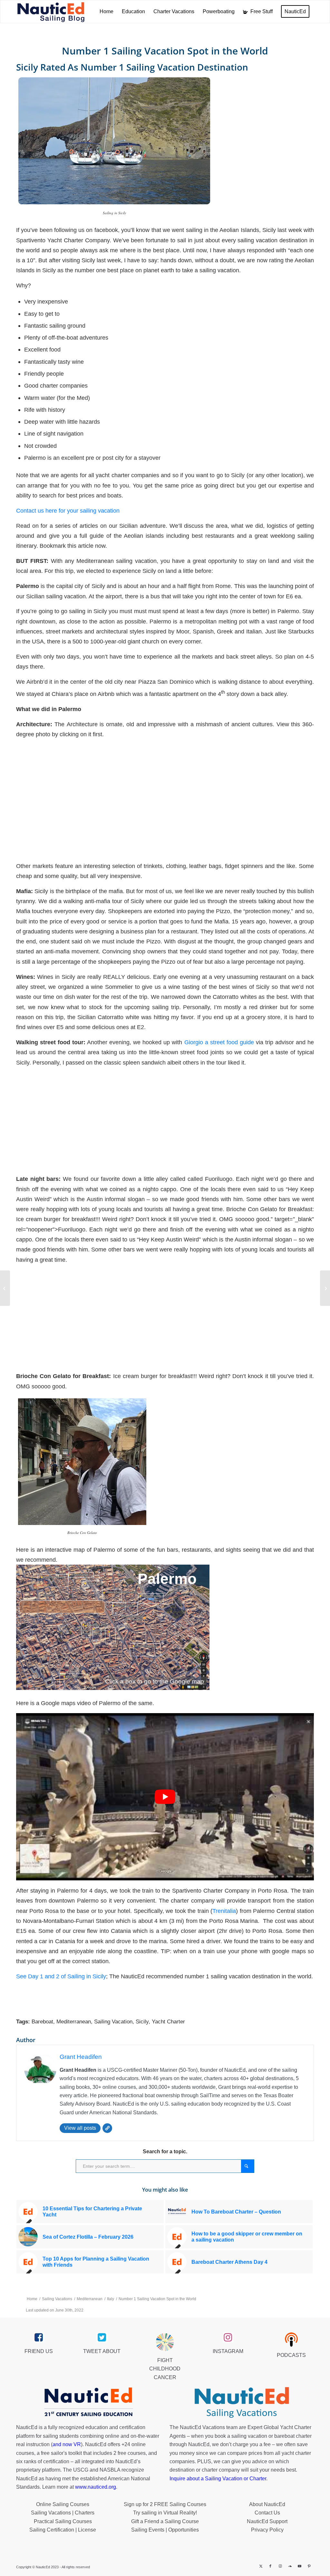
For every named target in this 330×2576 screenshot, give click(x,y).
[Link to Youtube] (299, 2566)
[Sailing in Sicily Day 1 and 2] (325, 1288)
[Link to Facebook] (270, 2566)
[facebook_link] (39, 2338)
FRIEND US (39, 2351)
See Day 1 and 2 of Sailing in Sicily (61, 1976)
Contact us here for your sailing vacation (68, 511)
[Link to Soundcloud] (290, 2566)
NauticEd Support (267, 2521)
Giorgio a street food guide (219, 1042)
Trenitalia (224, 1911)
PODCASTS (291, 2355)
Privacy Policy (267, 2530)
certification (56, 2461)
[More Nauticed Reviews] (5, 1288)
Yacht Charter (168, 2022)
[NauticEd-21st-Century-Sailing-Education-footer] (88, 2403)
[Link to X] (261, 2566)
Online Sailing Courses (63, 2504)
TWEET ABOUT (102, 2351)
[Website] (107, 2128)
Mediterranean (74, 2022)
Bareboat (42, 2022)
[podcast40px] (291, 2340)
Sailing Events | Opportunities (165, 2530)
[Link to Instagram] (280, 2566)
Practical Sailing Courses (63, 2521)
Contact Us (267, 2513)
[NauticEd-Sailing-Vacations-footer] (242, 2403)
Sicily (142, 2022)
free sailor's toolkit (62, 2453)
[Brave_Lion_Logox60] (165, 2342)
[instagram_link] (228, 2338)
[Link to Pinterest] (309, 2566)
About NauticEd (267, 2504)
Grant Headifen (81, 2057)
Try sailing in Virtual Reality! (165, 2513)
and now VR (67, 2444)
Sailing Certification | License (63, 2530)
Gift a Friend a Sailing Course (165, 2521)
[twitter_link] (102, 2338)
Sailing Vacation (113, 2022)
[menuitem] (107, 12)
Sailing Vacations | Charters (63, 2513)
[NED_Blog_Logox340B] (51, 12)
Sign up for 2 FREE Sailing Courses (165, 2504)
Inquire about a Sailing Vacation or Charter (218, 2479)
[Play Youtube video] (165, 1797)
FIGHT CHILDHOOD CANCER (165, 2369)
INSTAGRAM (228, 2351)
